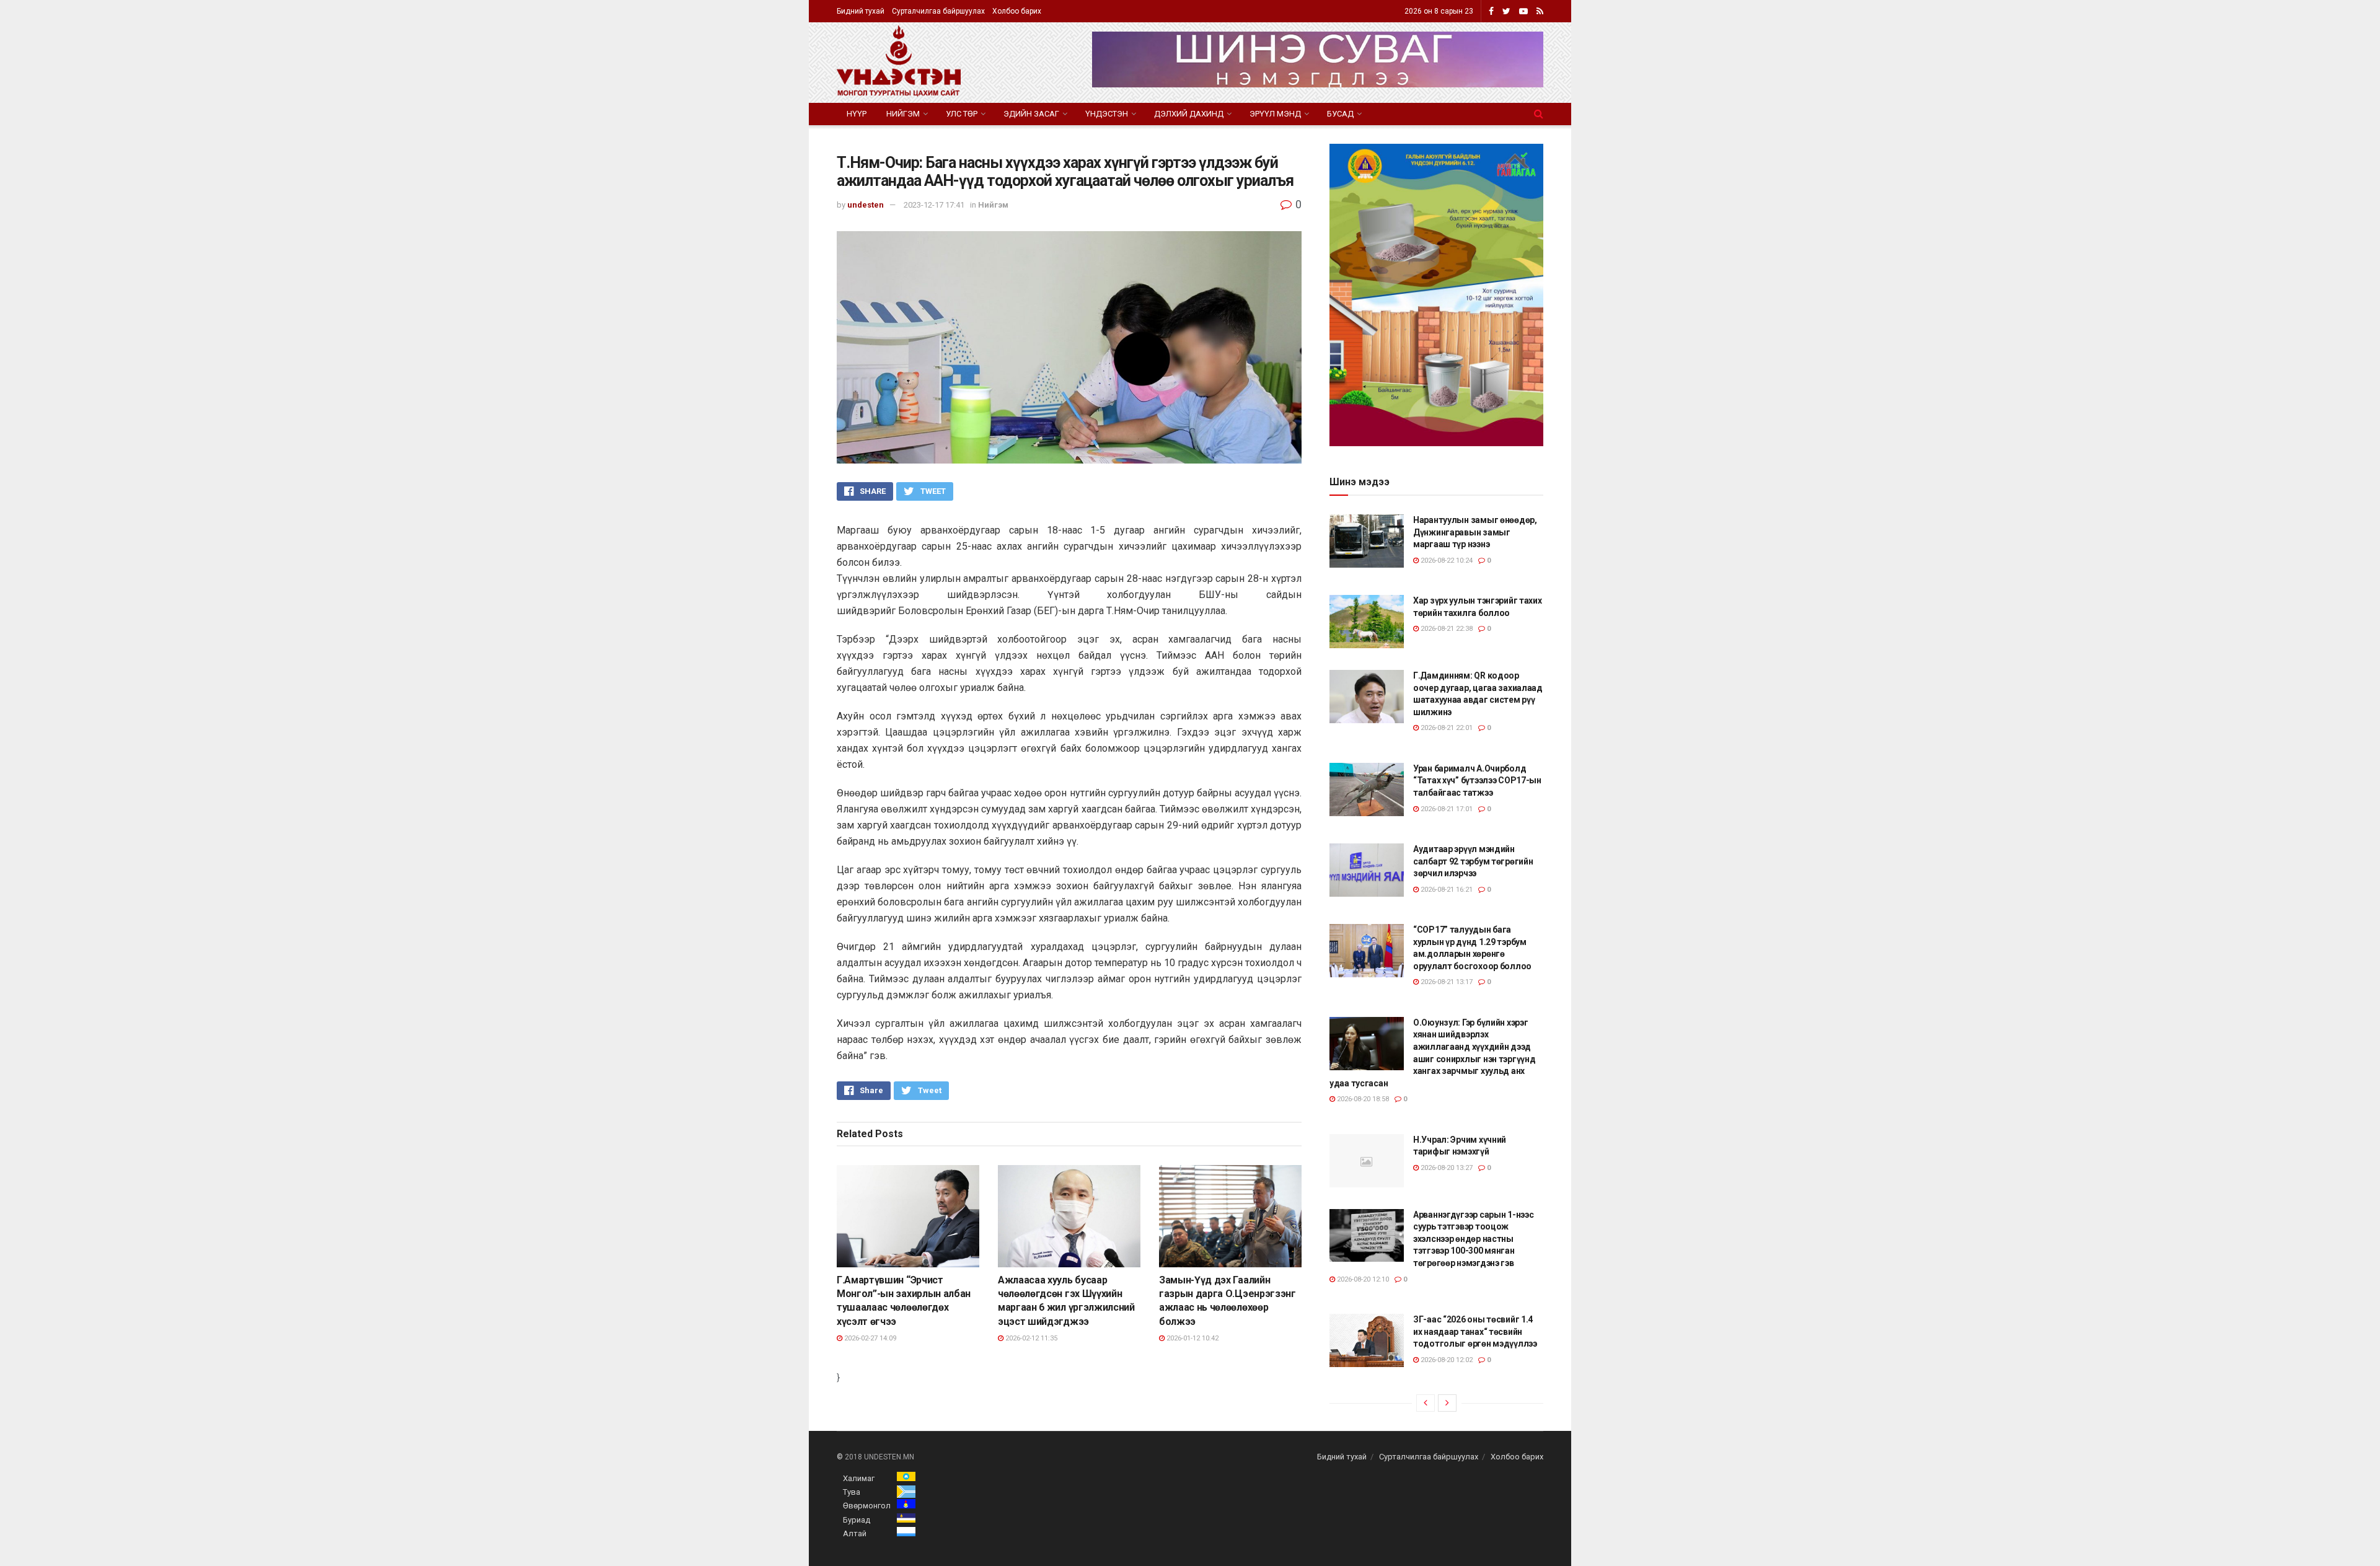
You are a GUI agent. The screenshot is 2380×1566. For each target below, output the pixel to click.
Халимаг (859, 1478)
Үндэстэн (1107, 114)
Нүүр (857, 114)
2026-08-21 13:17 (1446, 982)
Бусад (1340, 114)
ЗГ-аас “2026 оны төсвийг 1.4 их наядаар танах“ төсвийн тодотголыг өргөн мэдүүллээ (1475, 1331)
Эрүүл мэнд (1275, 114)
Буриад (857, 1520)
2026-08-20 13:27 (1446, 1168)
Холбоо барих (1017, 11)
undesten (866, 205)
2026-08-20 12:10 (1362, 1279)
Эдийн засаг (1031, 114)
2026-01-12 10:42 (1192, 1338)
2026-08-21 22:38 (1446, 629)
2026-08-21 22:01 (1446, 728)
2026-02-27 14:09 (869, 1338)
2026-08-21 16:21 (1446, 890)
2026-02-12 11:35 (1030, 1338)
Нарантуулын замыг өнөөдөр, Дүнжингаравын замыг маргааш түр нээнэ (1475, 532)
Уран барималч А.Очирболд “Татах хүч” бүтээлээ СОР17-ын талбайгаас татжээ (1477, 781)
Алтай (855, 1533)
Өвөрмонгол (867, 1506)
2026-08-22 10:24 (1446, 561)
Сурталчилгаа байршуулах (938, 11)
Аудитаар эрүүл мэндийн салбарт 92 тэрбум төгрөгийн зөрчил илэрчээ (1473, 861)
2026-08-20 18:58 (1362, 1099)
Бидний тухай (861, 11)
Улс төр (962, 114)
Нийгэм (903, 114)
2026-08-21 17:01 (1446, 809)
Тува (852, 1492)
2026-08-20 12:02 (1446, 1360)
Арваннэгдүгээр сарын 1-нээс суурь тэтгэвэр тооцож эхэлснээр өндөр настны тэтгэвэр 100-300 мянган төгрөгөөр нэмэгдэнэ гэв (1473, 1239)
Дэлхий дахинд (1189, 114)
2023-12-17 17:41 (934, 205)
